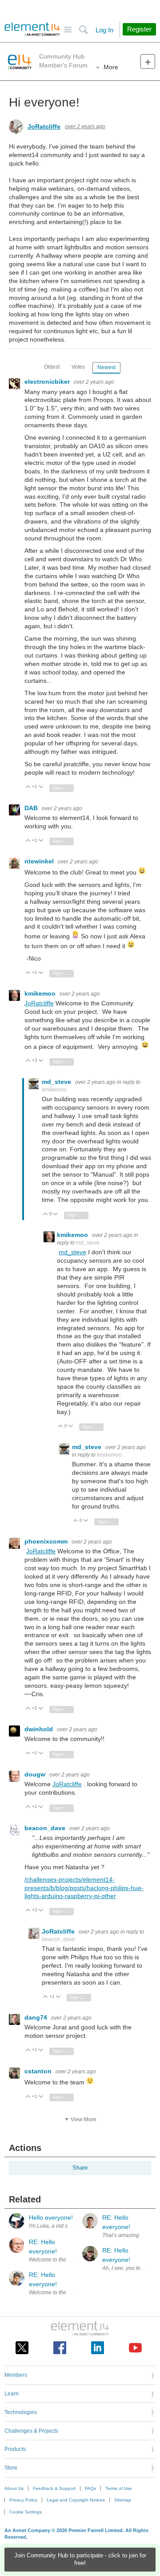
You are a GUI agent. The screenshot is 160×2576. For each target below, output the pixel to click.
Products (15, 2449)
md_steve (57, 1082)
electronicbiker (48, 382)
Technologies (21, 2412)
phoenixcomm (47, 1541)
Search (83, 30)
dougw (36, 1774)
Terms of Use (119, 2488)
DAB (32, 808)
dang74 (37, 2017)
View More (84, 2119)
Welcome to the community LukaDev (73, 2292)
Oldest (52, 367)
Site (68, 30)
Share (80, 2168)
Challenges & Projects (31, 2431)
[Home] (32, 29)
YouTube (135, 2348)
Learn (12, 2394)
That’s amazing (121, 2235)
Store (11, 2468)
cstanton (39, 2071)
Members (16, 2375)
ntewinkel (40, 861)
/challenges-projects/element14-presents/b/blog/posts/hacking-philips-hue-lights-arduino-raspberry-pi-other (84, 1888)
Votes (78, 367)
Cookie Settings (26, 2512)
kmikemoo (41, 993)
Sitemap (123, 2500)
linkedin (98, 2348)
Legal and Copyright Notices (76, 2500)
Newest (106, 367)
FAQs (90, 2488)
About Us (14, 2488)
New (148, 61)
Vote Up (28, 787)
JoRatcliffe (44, 126)
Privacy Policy (23, 2500)
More (111, 67)
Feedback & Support (54, 2488)
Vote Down (41, 787)
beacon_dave (46, 1828)
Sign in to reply (63, 788)
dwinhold (40, 1729)
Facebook (60, 2348)
